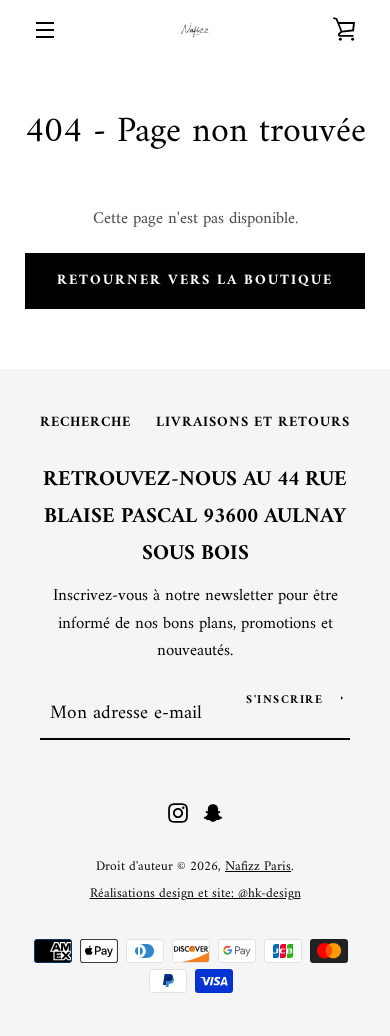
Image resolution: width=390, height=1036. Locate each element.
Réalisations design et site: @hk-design (195, 894)
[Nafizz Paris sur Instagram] (178, 813)
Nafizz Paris (258, 867)
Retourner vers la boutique (195, 280)
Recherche (85, 422)
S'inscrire (284, 700)
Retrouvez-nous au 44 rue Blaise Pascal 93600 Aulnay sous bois (195, 517)
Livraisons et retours (253, 422)
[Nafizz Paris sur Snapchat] (213, 813)
